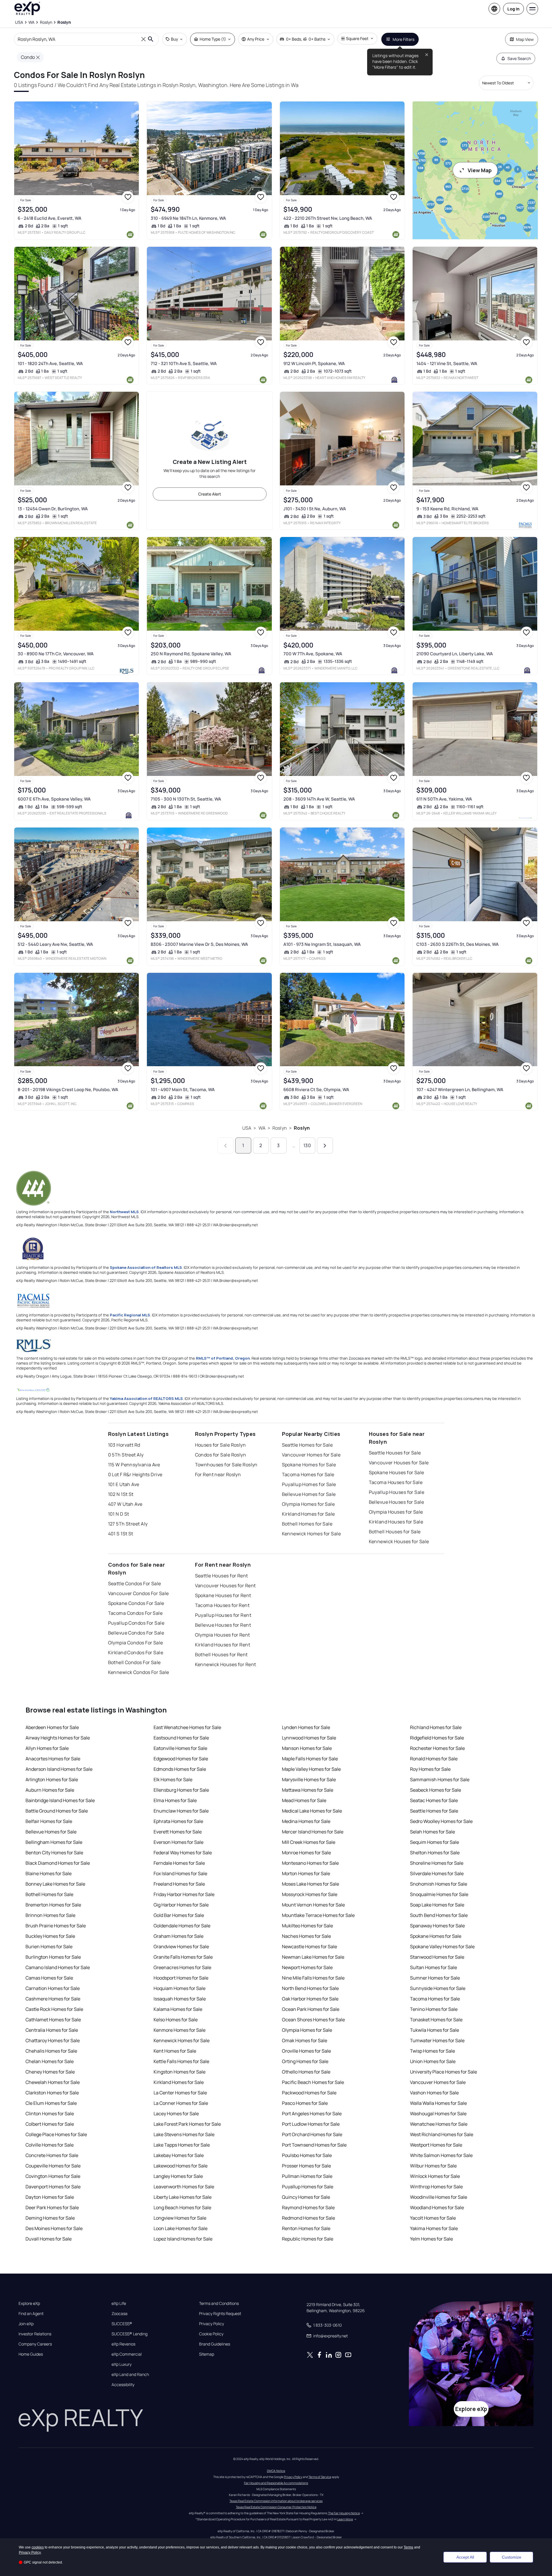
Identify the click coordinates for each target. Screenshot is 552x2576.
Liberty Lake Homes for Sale (183, 2197)
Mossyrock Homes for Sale (310, 1894)
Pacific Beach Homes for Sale (313, 2082)
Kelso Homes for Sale (176, 2020)
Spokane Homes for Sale (309, 1465)
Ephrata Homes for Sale (178, 1821)
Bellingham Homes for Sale (54, 1842)
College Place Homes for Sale (56, 2134)
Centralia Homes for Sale (52, 2030)
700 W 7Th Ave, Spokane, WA (313, 654)
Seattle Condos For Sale (135, 1583)
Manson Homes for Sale (307, 1748)
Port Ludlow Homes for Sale (311, 2124)
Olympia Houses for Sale (396, 1512)
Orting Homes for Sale (305, 2061)
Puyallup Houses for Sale (397, 1492)
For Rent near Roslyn (218, 1474)
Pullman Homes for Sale (307, 2176)
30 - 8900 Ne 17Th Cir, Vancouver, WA (56, 654)
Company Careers (35, 2344)
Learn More (345, 2519)
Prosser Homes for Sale (306, 2166)
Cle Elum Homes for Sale (51, 2103)
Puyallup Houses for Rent (223, 1615)
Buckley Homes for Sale (50, 1936)
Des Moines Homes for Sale (54, 2228)
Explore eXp (29, 2303)
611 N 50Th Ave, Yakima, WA (444, 799)
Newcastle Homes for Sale (309, 1946)
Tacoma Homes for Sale (308, 1474)
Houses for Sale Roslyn (221, 1445)
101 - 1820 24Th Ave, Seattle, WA (50, 363)
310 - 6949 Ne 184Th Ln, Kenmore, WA (188, 218)
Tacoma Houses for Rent (222, 1605)
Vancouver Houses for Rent (225, 1585)
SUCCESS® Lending (130, 2334)
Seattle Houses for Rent (222, 1576)
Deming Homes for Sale (50, 2218)
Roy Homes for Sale (430, 1769)
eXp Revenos (123, 2344)
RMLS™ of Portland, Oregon (223, 1358)
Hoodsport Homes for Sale (181, 1978)
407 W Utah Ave (125, 1504)
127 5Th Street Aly (128, 1524)
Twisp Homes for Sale (432, 2051)
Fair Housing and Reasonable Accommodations (276, 2483)
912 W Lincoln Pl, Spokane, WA (314, 363)
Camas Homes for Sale (49, 1978)
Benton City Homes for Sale (54, 1853)
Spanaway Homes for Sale (437, 1926)
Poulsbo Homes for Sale (307, 2155)
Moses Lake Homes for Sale (310, 1884)
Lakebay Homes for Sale (179, 2155)
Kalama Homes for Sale (178, 2009)
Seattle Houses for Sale (395, 1453)
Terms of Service (320, 2477)
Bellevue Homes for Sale (309, 1494)
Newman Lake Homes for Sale (313, 1957)
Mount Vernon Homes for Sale (313, 1905)
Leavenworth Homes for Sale (184, 2187)
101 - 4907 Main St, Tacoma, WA (183, 1090)
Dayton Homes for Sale (50, 2197)
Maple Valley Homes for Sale (311, 1769)
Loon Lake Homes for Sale (181, 2228)
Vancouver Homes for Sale (311, 1455)
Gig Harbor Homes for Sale (181, 1905)
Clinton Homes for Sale (50, 2114)
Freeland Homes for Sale (179, 1884)
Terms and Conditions (219, 2303)
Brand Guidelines (215, 2344)
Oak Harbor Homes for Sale (310, 1999)
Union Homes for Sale (433, 2061)
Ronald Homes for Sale (434, 1759)
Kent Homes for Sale (175, 2051)
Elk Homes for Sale (173, 1779)
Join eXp (26, 2324)
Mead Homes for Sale (304, 1800)
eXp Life (119, 2303)
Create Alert (210, 494)
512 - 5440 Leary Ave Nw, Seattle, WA (55, 944)
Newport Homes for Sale (307, 1967)
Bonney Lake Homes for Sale (55, 1884)
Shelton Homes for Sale (435, 1853)
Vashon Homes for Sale (434, 2093)
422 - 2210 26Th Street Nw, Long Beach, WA (328, 218)
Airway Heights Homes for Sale (58, 1738)
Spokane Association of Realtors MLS (146, 1267)
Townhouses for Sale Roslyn (226, 1465)
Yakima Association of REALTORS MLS (146, 1398)
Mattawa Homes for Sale (308, 1790)
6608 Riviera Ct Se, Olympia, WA (316, 1090)
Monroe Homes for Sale (306, 1853)
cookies (38, 2547)
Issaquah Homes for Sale (180, 1999)
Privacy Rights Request (220, 2314)
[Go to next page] (325, 1145)
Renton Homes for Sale (306, 2228)
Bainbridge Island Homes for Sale (60, 1800)
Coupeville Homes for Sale (53, 2166)
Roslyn (280, 1128)
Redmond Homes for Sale (308, 2218)
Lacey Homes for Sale (176, 2114)
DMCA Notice (276, 2471)
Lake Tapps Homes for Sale (182, 2145)
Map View (525, 39)
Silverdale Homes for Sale (437, 1873)
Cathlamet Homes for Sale (53, 2020)
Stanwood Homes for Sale (437, 1957)
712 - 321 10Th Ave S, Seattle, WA (184, 363)
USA (247, 1128)
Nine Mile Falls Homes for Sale (313, 1978)
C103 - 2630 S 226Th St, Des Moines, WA (458, 944)
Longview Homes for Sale (180, 2218)
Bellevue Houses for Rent (223, 1625)
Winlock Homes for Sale (435, 2176)
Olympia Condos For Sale (136, 1643)
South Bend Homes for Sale (439, 1915)
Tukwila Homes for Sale (435, 2030)
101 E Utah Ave (124, 1484)
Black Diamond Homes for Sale (58, 1863)
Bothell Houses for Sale (395, 1532)
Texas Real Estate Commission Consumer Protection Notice (276, 2507)
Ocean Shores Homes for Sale (313, 2020)
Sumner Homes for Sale (435, 1978)
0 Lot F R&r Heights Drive (135, 1474)
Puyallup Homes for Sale (309, 1484)
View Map (480, 170)
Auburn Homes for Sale (50, 1790)
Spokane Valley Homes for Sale (442, 1946)
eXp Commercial (127, 2354)
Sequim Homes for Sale (435, 1842)
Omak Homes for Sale (305, 2040)
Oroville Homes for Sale (306, 2051)
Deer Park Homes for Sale (52, 2207)
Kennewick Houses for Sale (399, 1541)
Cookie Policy (211, 2334)
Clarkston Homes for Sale (52, 2093)
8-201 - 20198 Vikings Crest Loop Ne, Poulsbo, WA (68, 1090)
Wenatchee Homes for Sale (439, 2124)
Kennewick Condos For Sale (139, 1672)
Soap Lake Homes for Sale (437, 1905)
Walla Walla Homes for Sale (438, 2103)
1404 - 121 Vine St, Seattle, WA (447, 363)
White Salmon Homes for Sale (441, 2155)
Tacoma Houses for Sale (396, 1482)
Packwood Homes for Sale (309, 2093)
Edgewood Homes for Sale (181, 1759)
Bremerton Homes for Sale (53, 1905)
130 (307, 1145)
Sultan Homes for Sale (433, 1967)
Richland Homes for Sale (436, 1727)
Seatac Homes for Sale (434, 1800)
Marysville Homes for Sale (309, 1779)
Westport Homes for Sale (436, 2145)
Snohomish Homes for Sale (439, 1884)
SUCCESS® (122, 2324)
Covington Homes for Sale (53, 2176)
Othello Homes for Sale (306, 2072)
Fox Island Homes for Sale (180, 1873)
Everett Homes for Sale (178, 1832)
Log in (513, 9)
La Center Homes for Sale (180, 2093)
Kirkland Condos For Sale (136, 1652)
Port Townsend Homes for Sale (314, 2145)
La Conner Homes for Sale (181, 2103)
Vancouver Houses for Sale (399, 1463)
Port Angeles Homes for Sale (312, 2114)
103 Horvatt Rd (124, 1445)
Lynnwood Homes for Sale (309, 1738)
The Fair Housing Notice (344, 2513)
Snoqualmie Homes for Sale (439, 1894)
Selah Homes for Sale (432, 1832)
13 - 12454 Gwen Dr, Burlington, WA (53, 509)
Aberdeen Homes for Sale (52, 1727)
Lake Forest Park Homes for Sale (187, 2124)
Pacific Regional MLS (130, 1315)
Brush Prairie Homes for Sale (56, 1926)
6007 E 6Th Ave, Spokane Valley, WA (54, 799)
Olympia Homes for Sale (308, 1504)
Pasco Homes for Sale (305, 2103)
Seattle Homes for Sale (307, 1445)
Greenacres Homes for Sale (182, 1967)
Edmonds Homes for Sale (180, 1769)
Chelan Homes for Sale (50, 2061)
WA (262, 1128)
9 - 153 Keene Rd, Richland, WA (447, 509)
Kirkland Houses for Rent (223, 1645)
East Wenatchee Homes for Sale (187, 1727)
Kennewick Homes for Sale (311, 1534)
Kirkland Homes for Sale (308, 1514)
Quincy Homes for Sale (306, 2197)
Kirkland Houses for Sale (396, 1522)
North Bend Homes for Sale (310, 1988)
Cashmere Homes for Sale (53, 1999)
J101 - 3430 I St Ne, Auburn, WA (315, 509)
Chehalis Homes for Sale (51, 2051)
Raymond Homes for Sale (308, 2207)
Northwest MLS (124, 1212)
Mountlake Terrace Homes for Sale (318, 1915)
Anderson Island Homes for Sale (59, 1769)
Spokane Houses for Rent (223, 1595)
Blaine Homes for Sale (49, 1873)
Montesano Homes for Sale (310, 1863)
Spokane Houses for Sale (397, 1472)
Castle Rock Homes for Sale (54, 2009)
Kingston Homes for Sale (180, 2072)
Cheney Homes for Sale (50, 2072)
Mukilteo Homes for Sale (307, 1926)
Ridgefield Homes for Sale (437, 1738)
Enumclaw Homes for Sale (181, 1811)
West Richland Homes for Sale (442, 2134)
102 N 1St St (121, 1494)
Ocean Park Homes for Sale (311, 2009)
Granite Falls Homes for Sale (183, 1957)
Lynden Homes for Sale (306, 1727)
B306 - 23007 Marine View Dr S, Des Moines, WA (199, 944)
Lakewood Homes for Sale (181, 2166)
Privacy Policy (212, 2324)
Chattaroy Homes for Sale (53, 2040)
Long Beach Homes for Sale (182, 2207)
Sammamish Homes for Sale (440, 1779)
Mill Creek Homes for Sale (309, 1842)
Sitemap (207, 2354)
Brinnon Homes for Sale (50, 1915)
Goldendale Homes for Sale (182, 1926)
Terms (408, 2547)
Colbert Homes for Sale (50, 2124)
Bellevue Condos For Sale (136, 1633)
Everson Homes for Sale (178, 1842)
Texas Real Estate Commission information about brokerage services (276, 2501)
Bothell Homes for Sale (307, 1524)
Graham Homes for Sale (178, 1936)
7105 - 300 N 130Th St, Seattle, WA (186, 799)
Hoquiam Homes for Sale (180, 1988)
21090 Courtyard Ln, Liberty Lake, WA (455, 654)
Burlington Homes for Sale (53, 1957)
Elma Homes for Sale (175, 1800)
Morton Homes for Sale (306, 1873)
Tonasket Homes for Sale (436, 2020)
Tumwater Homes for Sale (437, 2040)
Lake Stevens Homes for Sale (184, 2134)
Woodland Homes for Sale (437, 2207)
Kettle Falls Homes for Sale (181, 2061)
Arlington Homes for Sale (52, 1779)
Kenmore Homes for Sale (180, 2030)
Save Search (519, 58)
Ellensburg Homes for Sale (181, 1790)
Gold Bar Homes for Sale (179, 1915)
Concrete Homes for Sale (52, 2155)
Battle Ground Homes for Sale (57, 1811)
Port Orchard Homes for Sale (312, 2134)
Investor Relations (35, 2334)
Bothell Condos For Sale (134, 1662)
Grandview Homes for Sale (181, 1946)
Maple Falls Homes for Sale (310, 1759)
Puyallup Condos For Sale (136, 1623)
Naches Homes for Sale (306, 1936)
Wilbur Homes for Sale (433, 2166)
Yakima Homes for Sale (434, 2228)
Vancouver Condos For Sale (139, 1593)
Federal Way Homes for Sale (183, 1853)
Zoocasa (120, 2314)
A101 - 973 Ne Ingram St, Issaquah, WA (322, 944)
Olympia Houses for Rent (223, 1635)
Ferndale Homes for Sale (179, 1863)
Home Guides (31, 2354)
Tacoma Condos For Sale (135, 1613)
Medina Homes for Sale (306, 1821)
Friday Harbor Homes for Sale (184, 1894)
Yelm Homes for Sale (431, 2239)
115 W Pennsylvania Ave (134, 1465)
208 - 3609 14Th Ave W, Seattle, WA (319, 799)
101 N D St (119, 1514)
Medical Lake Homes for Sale (312, 1811)
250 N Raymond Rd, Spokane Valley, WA (191, 654)
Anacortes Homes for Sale (53, 1759)
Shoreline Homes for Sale (437, 1863)
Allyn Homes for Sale (47, 1748)
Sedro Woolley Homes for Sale (441, 1821)
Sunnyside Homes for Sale (438, 1988)
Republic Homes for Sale (308, 2239)
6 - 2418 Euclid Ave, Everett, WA (50, 218)
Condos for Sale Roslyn (221, 1455)
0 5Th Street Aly (126, 1455)
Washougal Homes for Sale (438, 2114)
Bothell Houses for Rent (221, 1655)
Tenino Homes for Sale (434, 2009)
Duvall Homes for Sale (49, 2239)
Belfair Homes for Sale (49, 1821)
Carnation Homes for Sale (53, 1988)
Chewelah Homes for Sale (53, 2082)
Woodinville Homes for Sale (439, 2197)
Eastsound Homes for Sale (181, 1738)
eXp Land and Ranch (130, 2374)
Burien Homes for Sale (49, 1946)
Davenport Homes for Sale (53, 2187)
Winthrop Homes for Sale (436, 2187)
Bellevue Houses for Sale (397, 1502)
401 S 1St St (121, 1534)
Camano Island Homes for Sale (58, 1967)
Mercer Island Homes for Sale (313, 1832)
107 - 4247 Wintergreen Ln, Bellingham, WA (460, 1090)
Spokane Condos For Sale (136, 1603)
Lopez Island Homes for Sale (183, 2239)
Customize (512, 2557)
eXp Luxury (122, 2364)
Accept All (465, 2557)
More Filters (403, 39)
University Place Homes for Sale (443, 2072)
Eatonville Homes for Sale (180, 1748)
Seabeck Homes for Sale (436, 1790)
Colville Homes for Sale (50, 2145)
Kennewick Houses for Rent (226, 1664)
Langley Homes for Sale (178, 2176)
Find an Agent (31, 2314)
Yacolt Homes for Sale (433, 2218)
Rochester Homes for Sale (437, 1748)
